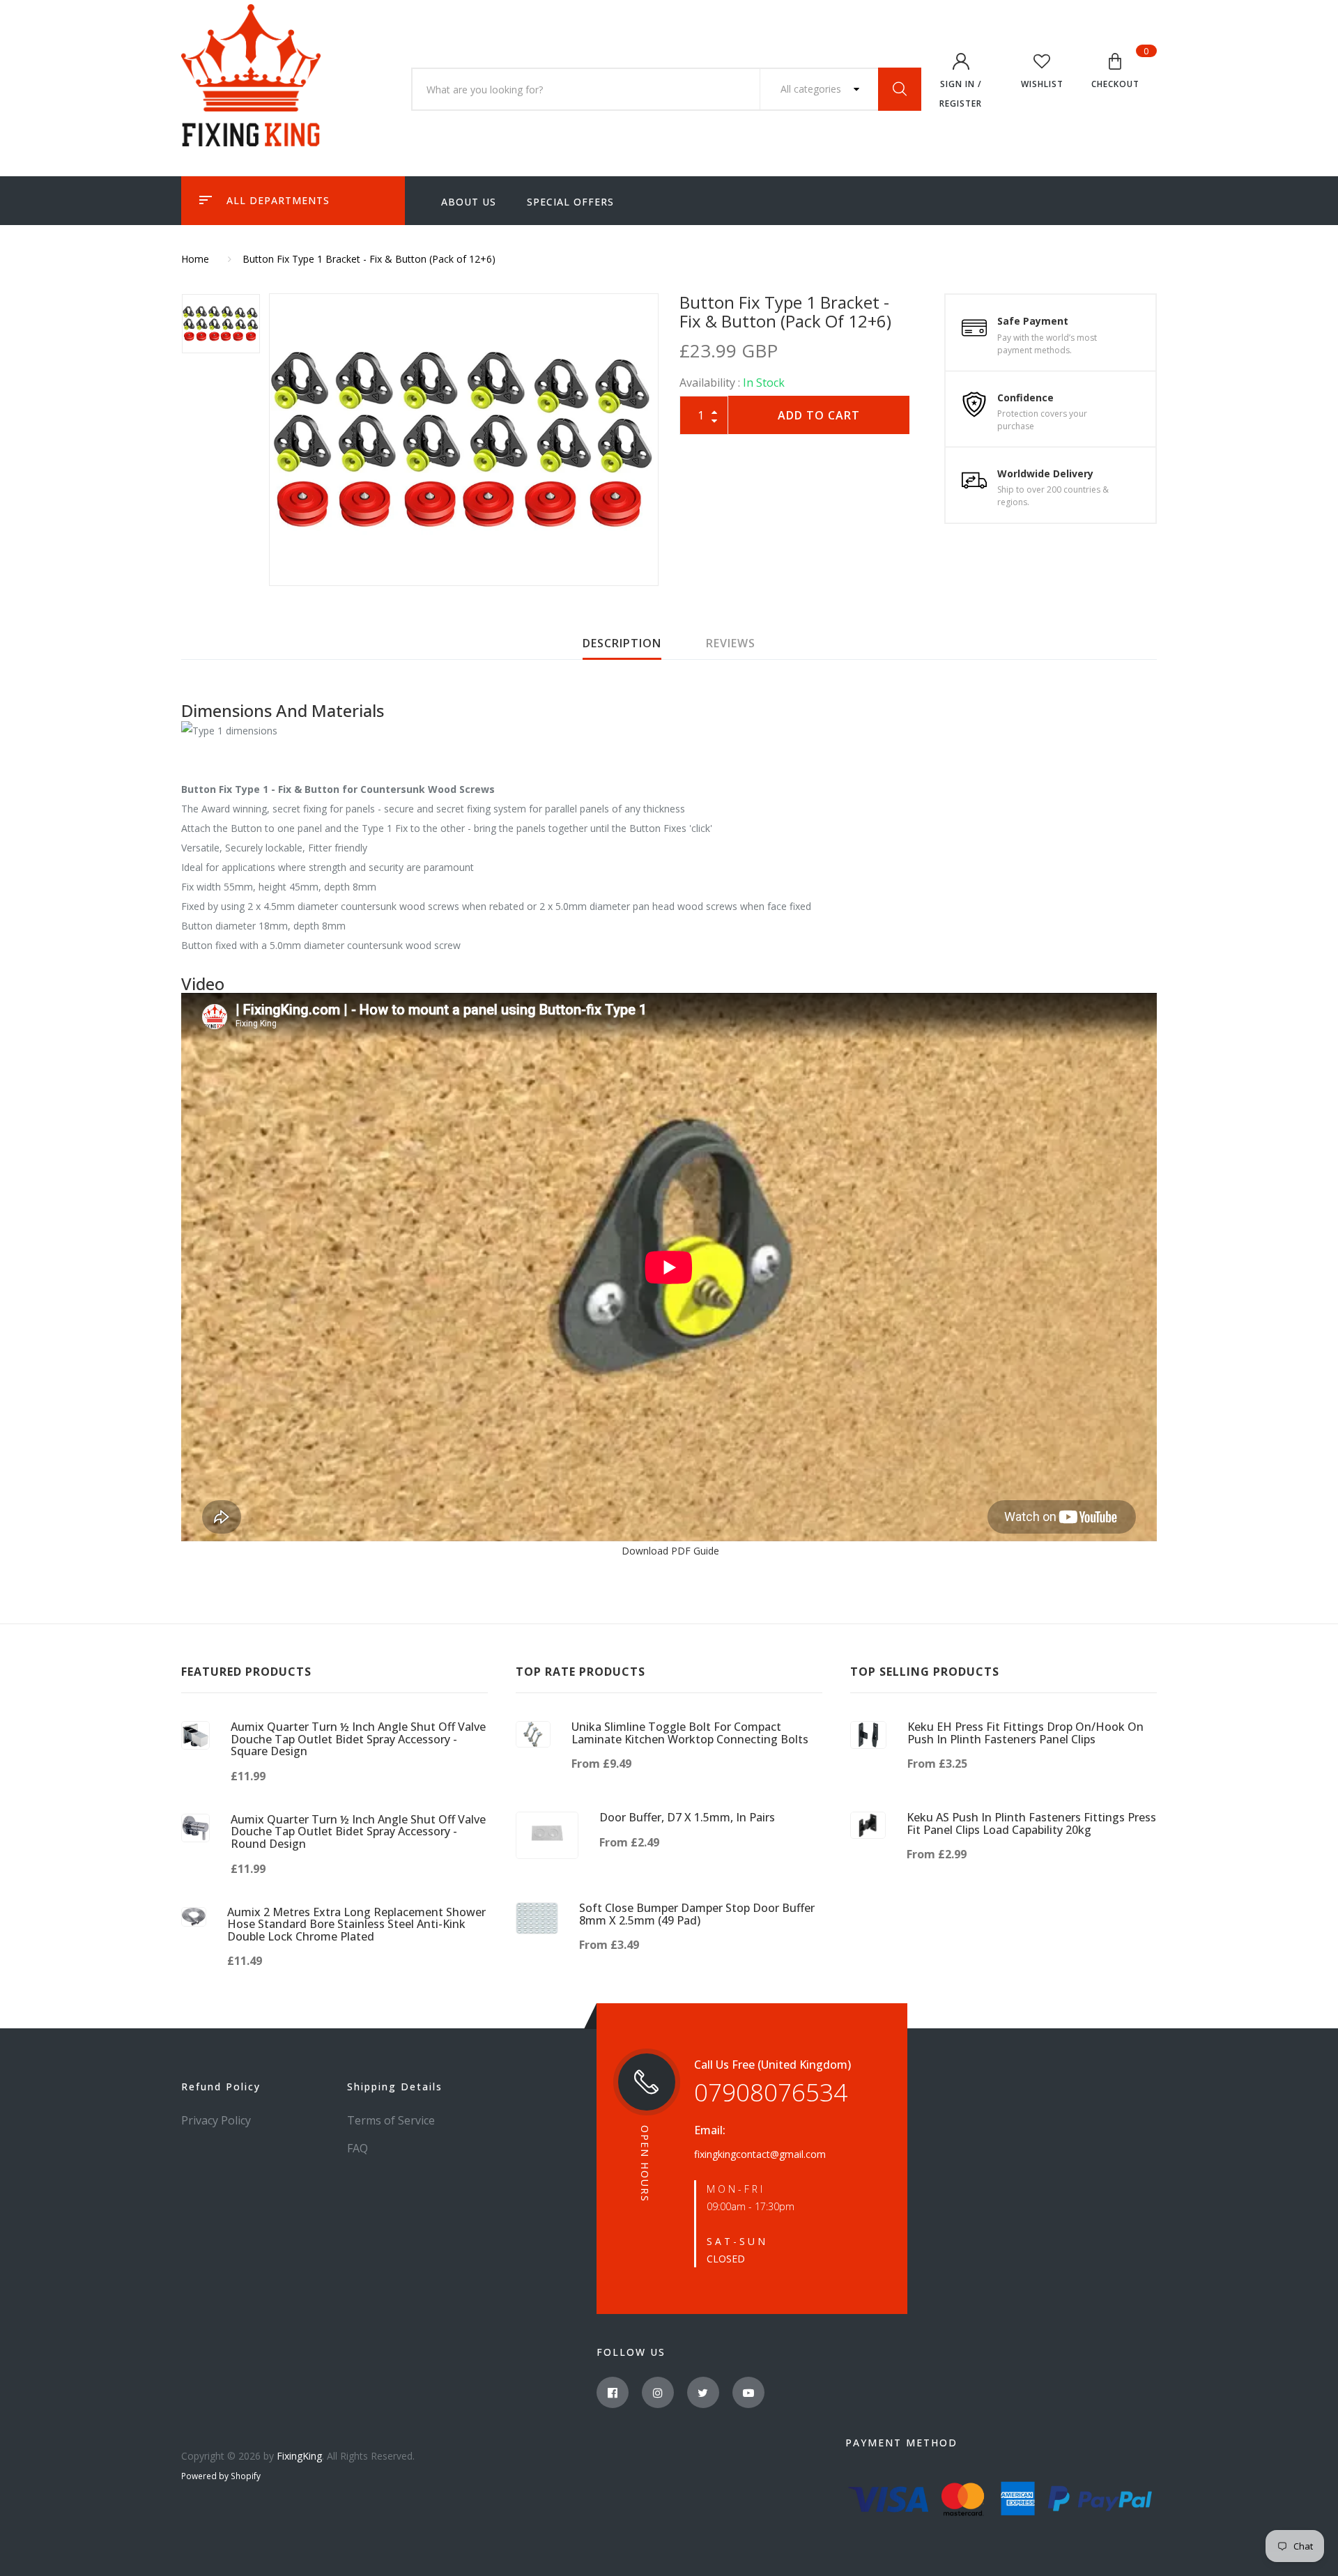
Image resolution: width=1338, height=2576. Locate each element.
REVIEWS (731, 643)
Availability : (710, 383)
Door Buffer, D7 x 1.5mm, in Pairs (687, 1817)
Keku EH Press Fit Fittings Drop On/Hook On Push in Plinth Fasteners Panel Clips (1025, 1733)
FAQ (357, 2148)
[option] (464, 440)
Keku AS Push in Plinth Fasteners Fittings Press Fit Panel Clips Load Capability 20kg (1031, 1823)
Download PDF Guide (669, 1551)
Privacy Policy (216, 2120)
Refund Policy (221, 2087)
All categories (812, 89)
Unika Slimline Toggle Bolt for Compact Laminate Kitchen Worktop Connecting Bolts (690, 1733)
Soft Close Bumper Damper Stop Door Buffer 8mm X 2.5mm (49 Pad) (697, 1914)
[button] (1115, 73)
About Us (469, 202)
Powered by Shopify (221, 2476)
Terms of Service (391, 2120)
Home (195, 259)
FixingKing (299, 2456)
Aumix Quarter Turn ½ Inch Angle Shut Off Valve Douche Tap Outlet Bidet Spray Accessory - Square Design (358, 1739)
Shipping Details (395, 2087)
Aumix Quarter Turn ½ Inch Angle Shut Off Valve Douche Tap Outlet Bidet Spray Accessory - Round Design (358, 1831)
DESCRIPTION (622, 643)
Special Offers (570, 202)
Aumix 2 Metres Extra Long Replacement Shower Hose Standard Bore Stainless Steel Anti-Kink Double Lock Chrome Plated (356, 1924)
